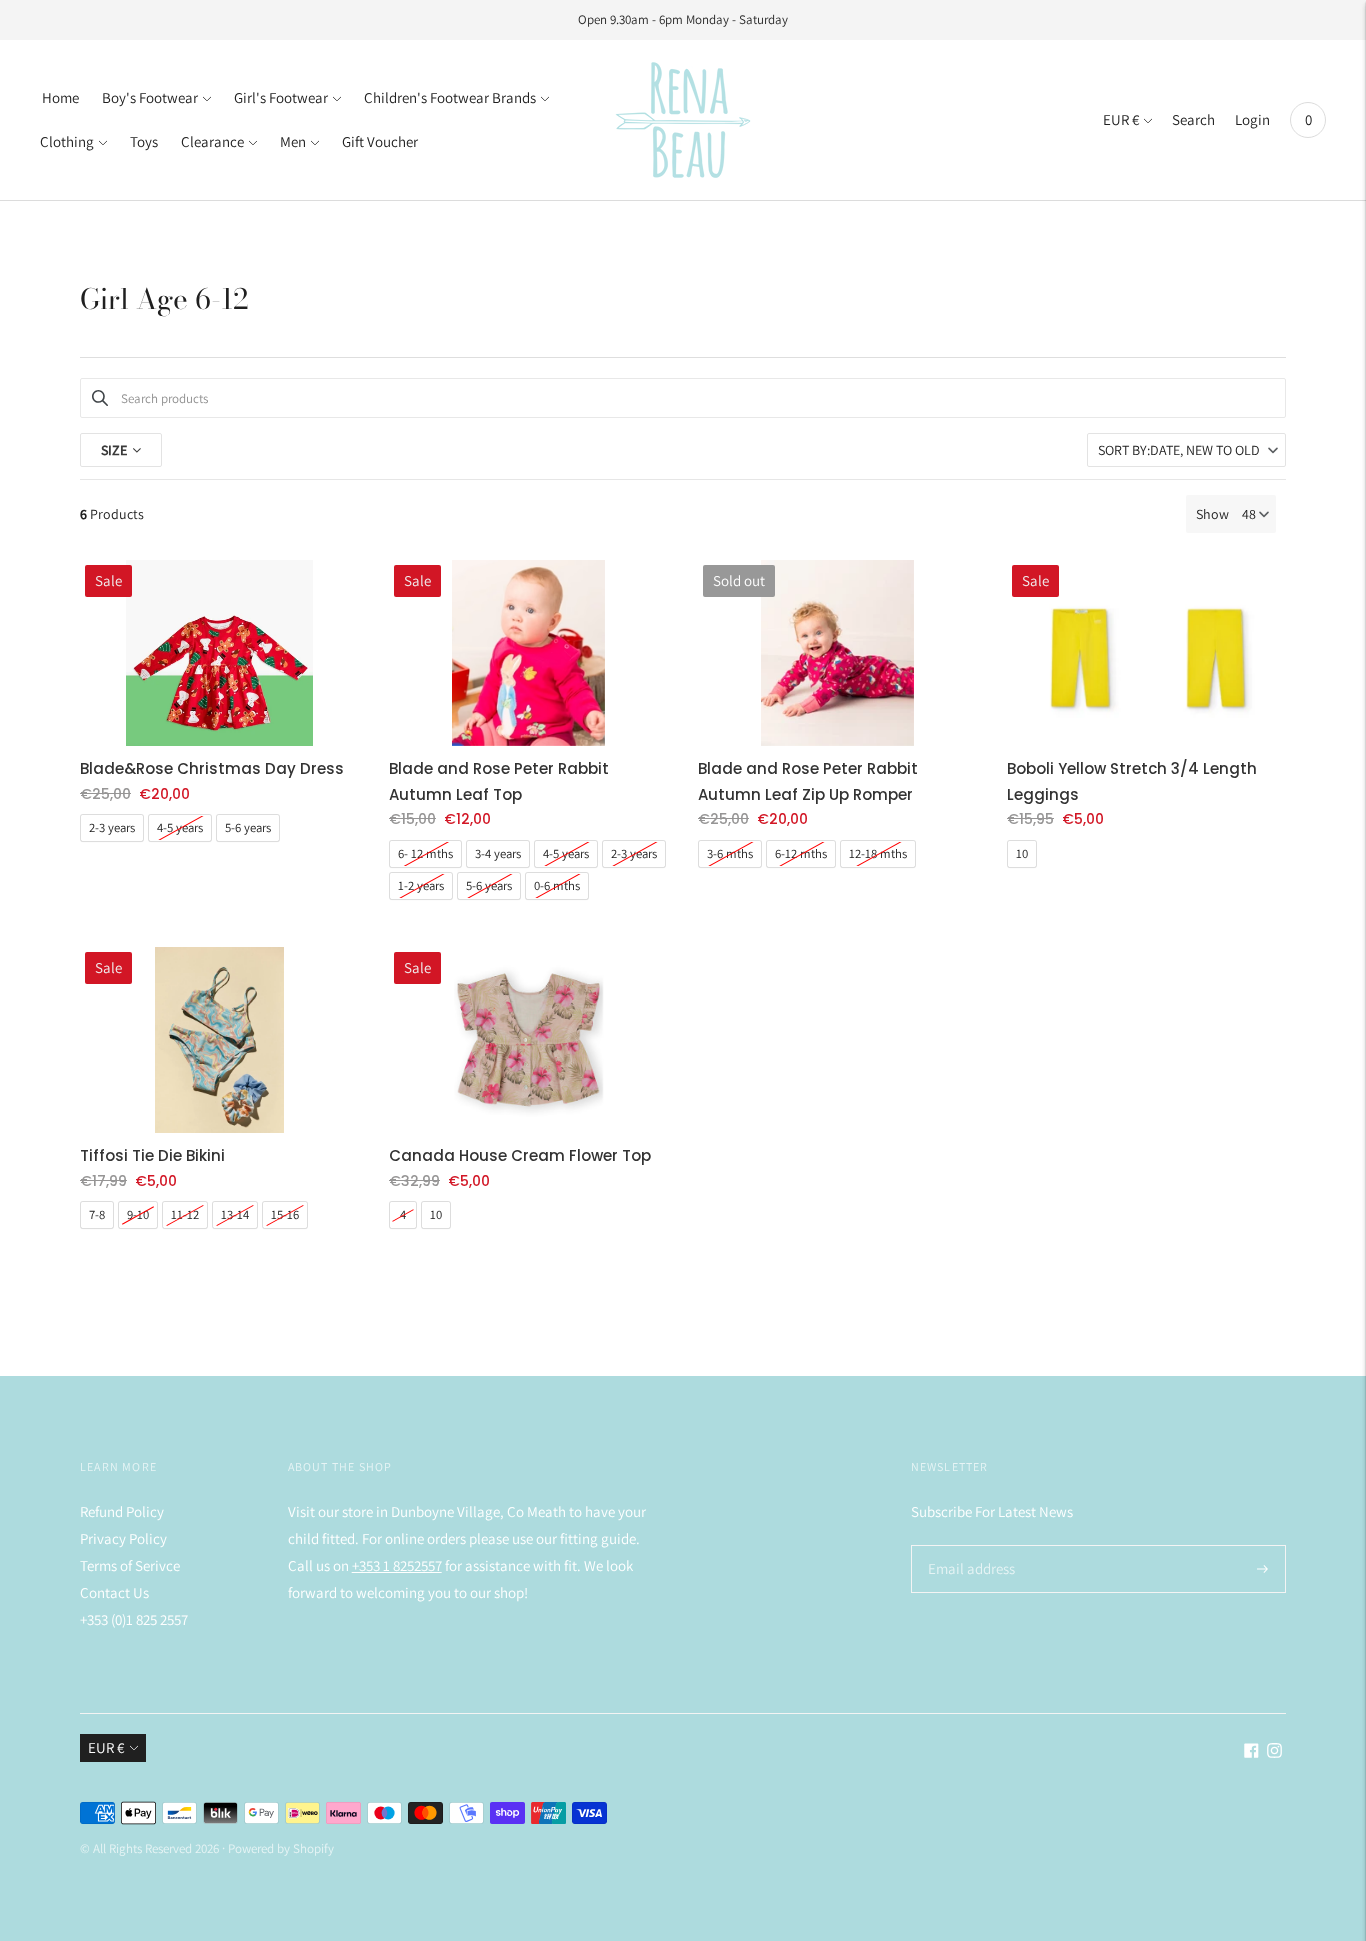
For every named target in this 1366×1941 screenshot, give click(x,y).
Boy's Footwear (150, 97)
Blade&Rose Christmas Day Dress (212, 768)
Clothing (67, 141)
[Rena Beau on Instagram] (1274, 1752)
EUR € (1121, 119)
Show (1212, 514)
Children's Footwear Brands (450, 97)
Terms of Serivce (130, 1565)
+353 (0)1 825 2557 (134, 1619)
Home (60, 97)
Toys (144, 141)
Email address (968, 1545)
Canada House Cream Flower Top (520, 1155)
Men (293, 141)
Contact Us (114, 1592)
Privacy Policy (123, 1538)
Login (1252, 119)
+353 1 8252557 (397, 1565)
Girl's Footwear (281, 97)
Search (1193, 119)
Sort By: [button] (1179, 450)
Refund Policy (122, 1511)
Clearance (212, 141)
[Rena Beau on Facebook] (1251, 1752)
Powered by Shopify (281, 1848)
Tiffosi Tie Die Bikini (152, 1155)
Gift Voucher (380, 141)
